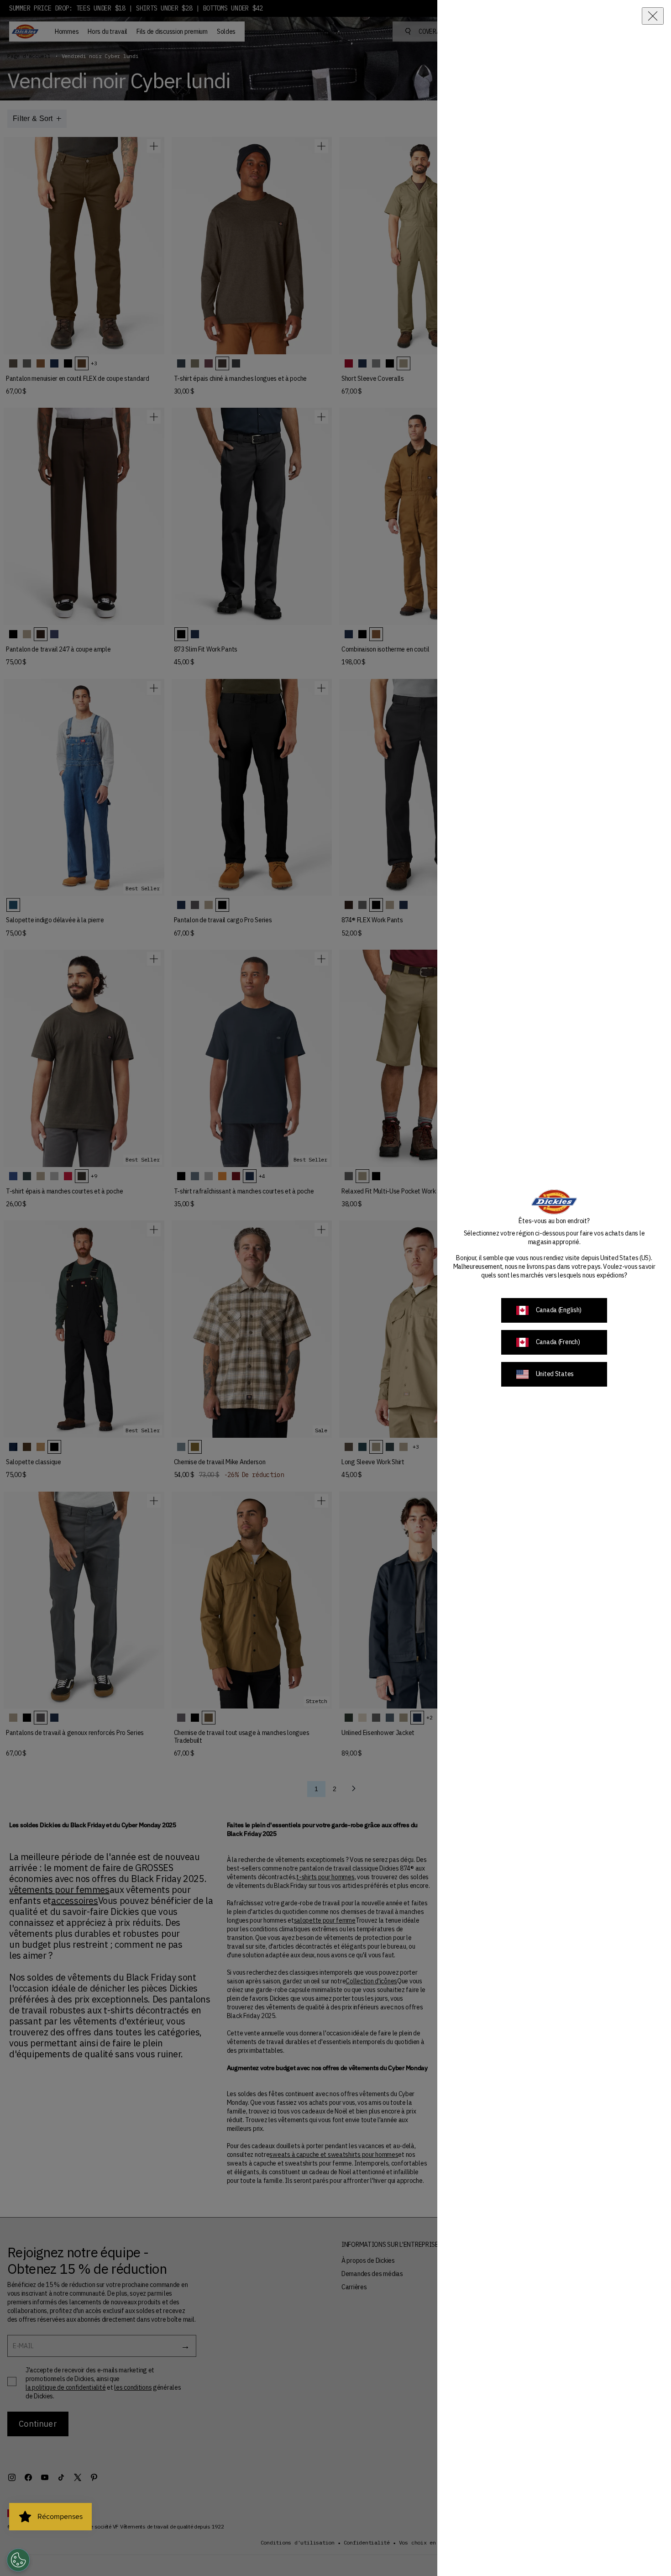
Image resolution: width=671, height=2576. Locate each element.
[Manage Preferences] (18, 2560)
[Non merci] (653, 16)
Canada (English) (559, 1310)
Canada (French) (558, 1342)
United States (555, 1374)
